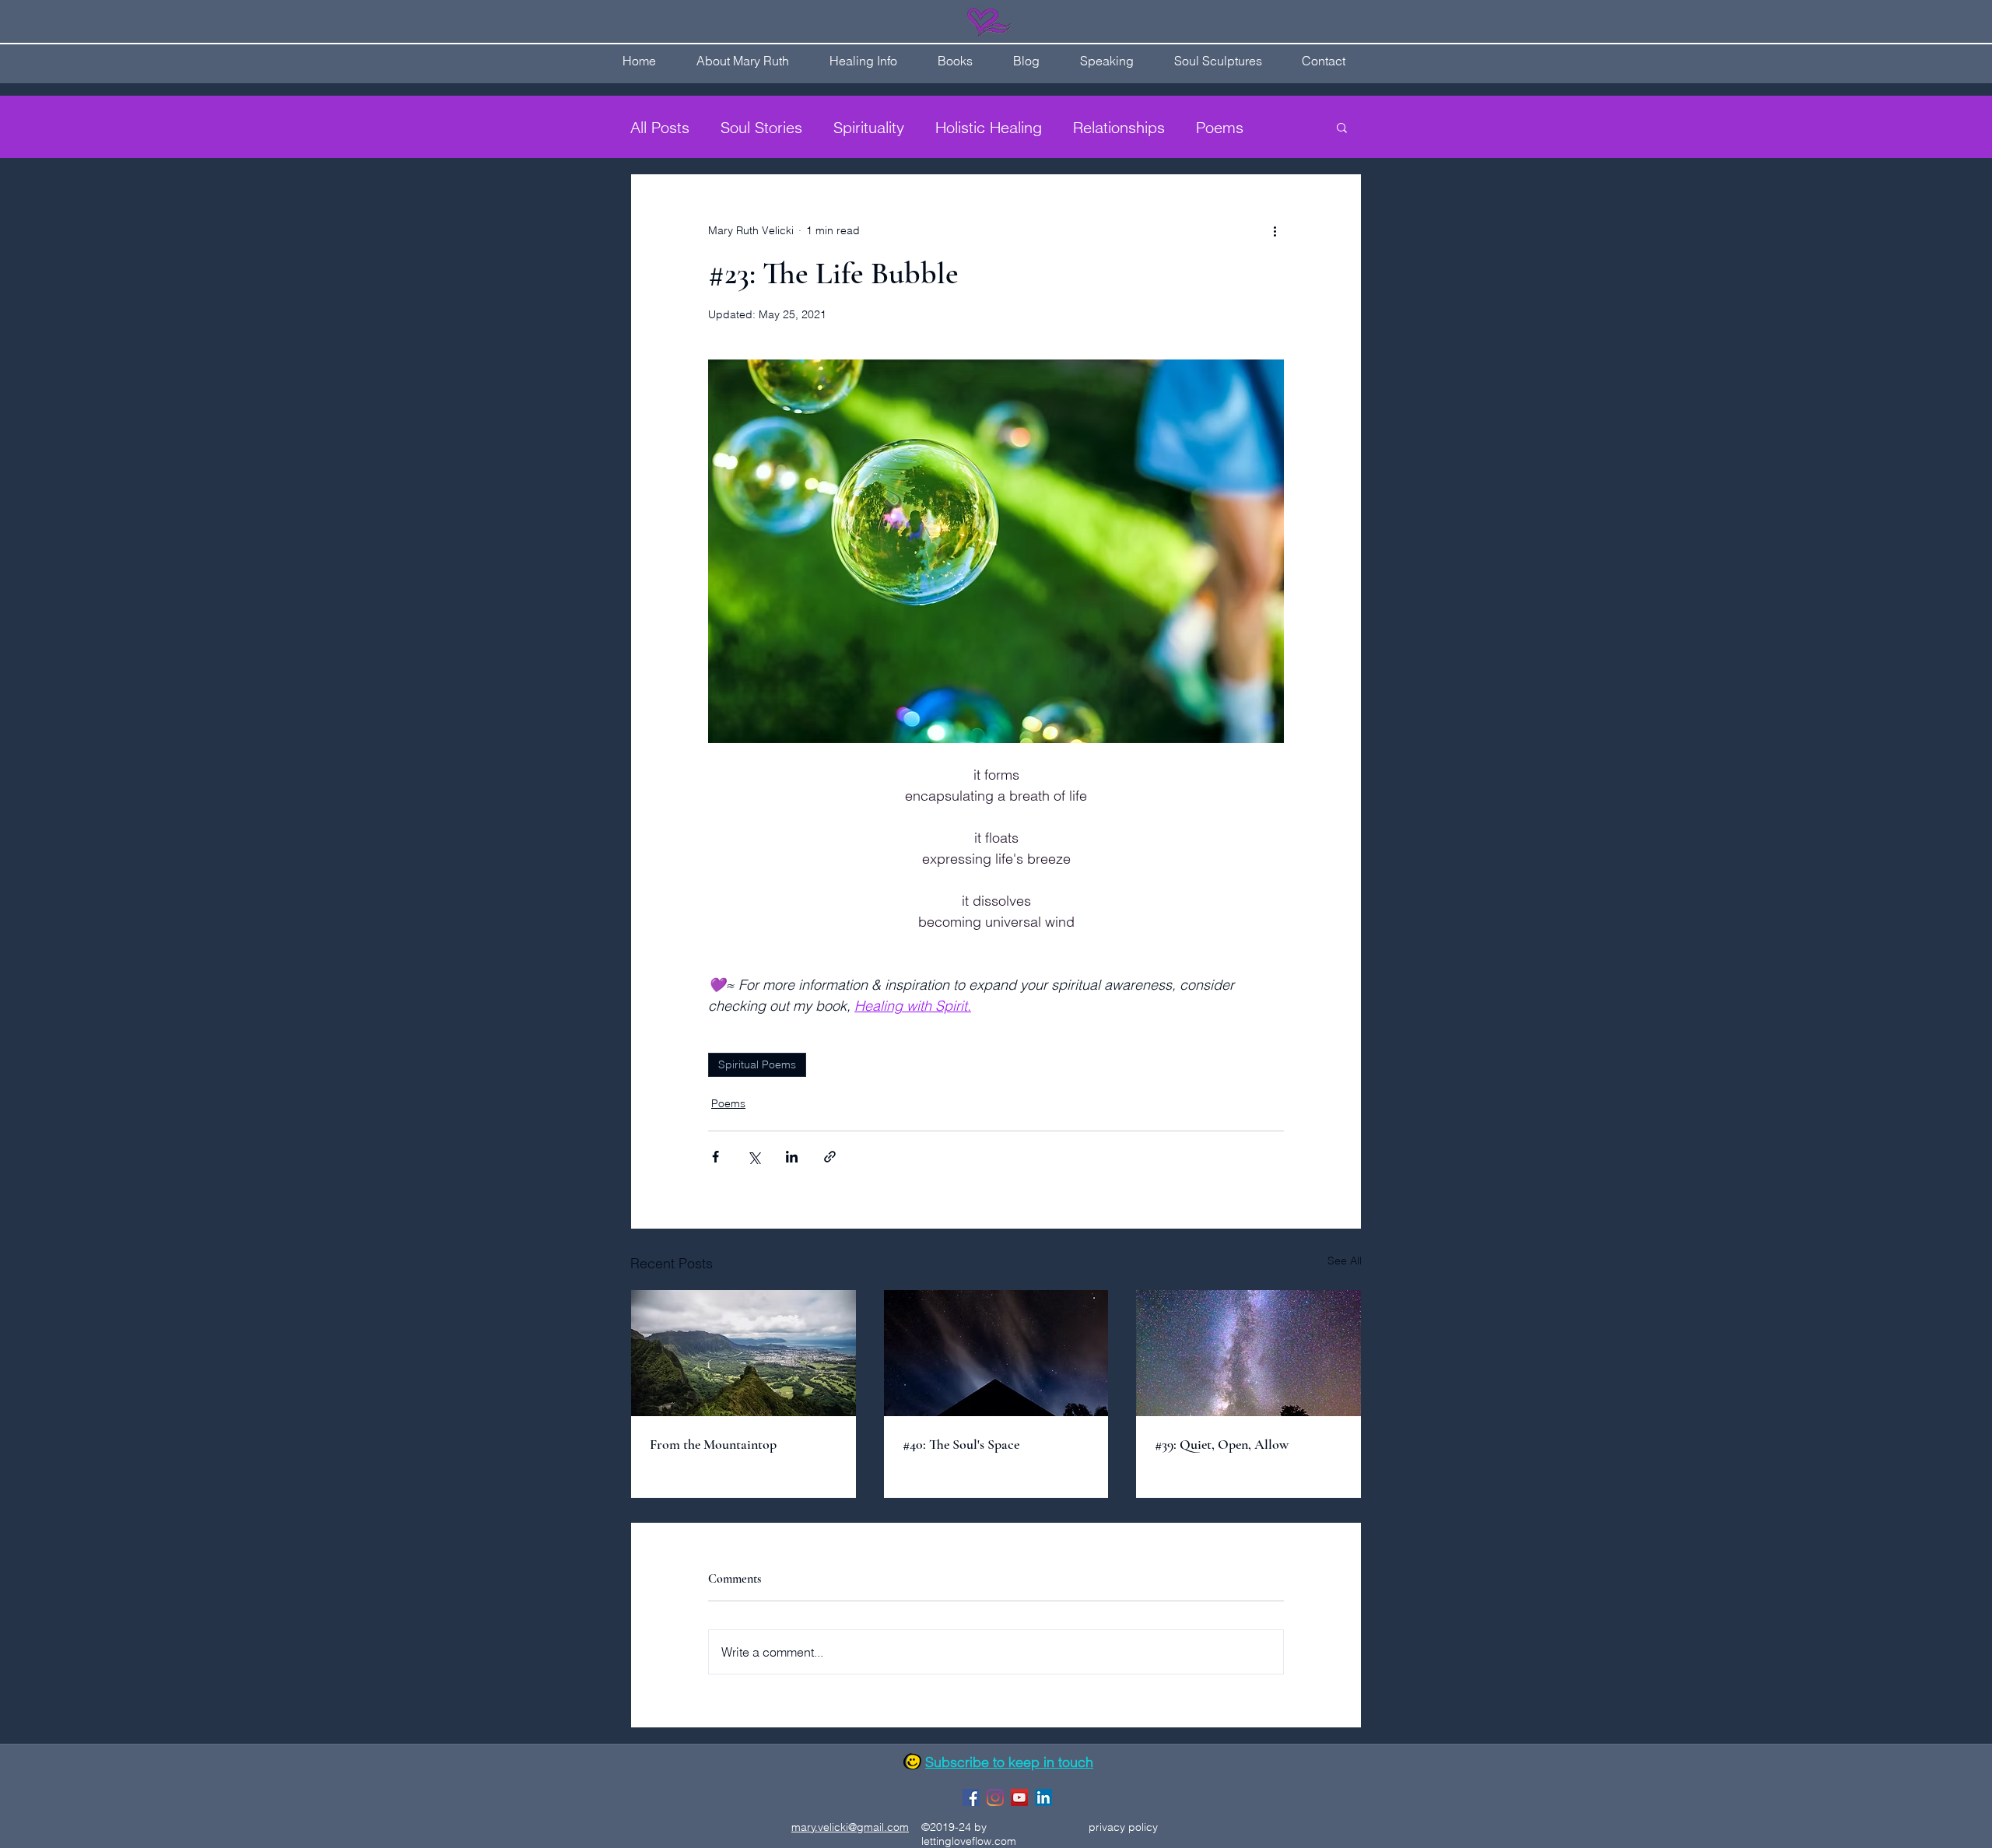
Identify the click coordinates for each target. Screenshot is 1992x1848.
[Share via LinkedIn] (792, 1157)
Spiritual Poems (757, 1064)
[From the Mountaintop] (743, 1353)
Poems (1220, 127)
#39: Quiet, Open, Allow (1222, 1444)
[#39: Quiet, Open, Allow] (1249, 1353)
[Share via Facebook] (715, 1157)
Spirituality (869, 127)
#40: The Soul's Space (961, 1444)
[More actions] (1275, 230)
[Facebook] (971, 1797)
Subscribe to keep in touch (1009, 1762)
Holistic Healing (989, 127)
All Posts (660, 127)
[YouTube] (1019, 1797)
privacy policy (1123, 1827)
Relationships (1119, 127)
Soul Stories (761, 127)
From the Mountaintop (713, 1444)
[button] (1342, 127)
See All (1345, 1261)
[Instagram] (995, 1797)
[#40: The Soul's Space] (996, 1353)
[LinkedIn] (1043, 1797)
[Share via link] (830, 1157)
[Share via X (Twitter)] (754, 1157)
